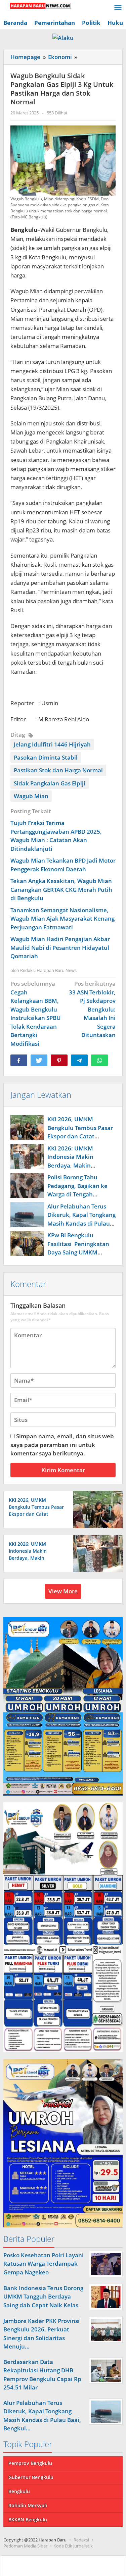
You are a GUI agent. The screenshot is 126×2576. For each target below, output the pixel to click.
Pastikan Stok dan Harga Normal (58, 770)
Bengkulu (19, 2491)
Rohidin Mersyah (28, 2505)
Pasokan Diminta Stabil (46, 757)
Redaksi (81, 2540)
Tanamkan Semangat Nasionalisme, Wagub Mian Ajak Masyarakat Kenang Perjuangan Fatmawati (62, 919)
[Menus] (118, 8)
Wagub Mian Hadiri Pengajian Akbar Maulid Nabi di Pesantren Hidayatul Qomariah (60, 947)
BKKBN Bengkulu (28, 2519)
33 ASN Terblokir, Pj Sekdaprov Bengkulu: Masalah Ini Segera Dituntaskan (92, 1009)
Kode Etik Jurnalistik (73, 2546)
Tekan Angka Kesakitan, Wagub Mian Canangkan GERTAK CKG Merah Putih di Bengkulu (61, 889)
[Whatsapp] (99, 1060)
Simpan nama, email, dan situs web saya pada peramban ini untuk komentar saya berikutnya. (62, 1445)
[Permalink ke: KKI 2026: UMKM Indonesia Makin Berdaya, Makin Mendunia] (27, 1157)
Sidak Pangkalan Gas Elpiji (50, 783)
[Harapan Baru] (37, 5)
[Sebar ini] (19, 1060)
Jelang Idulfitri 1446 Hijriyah (52, 744)
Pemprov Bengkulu (30, 2463)
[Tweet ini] (39, 1060)
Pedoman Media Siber (25, 2546)
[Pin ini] (59, 1060)
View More (63, 1591)
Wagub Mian (31, 796)
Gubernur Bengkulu (31, 2477)
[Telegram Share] (79, 1060)
